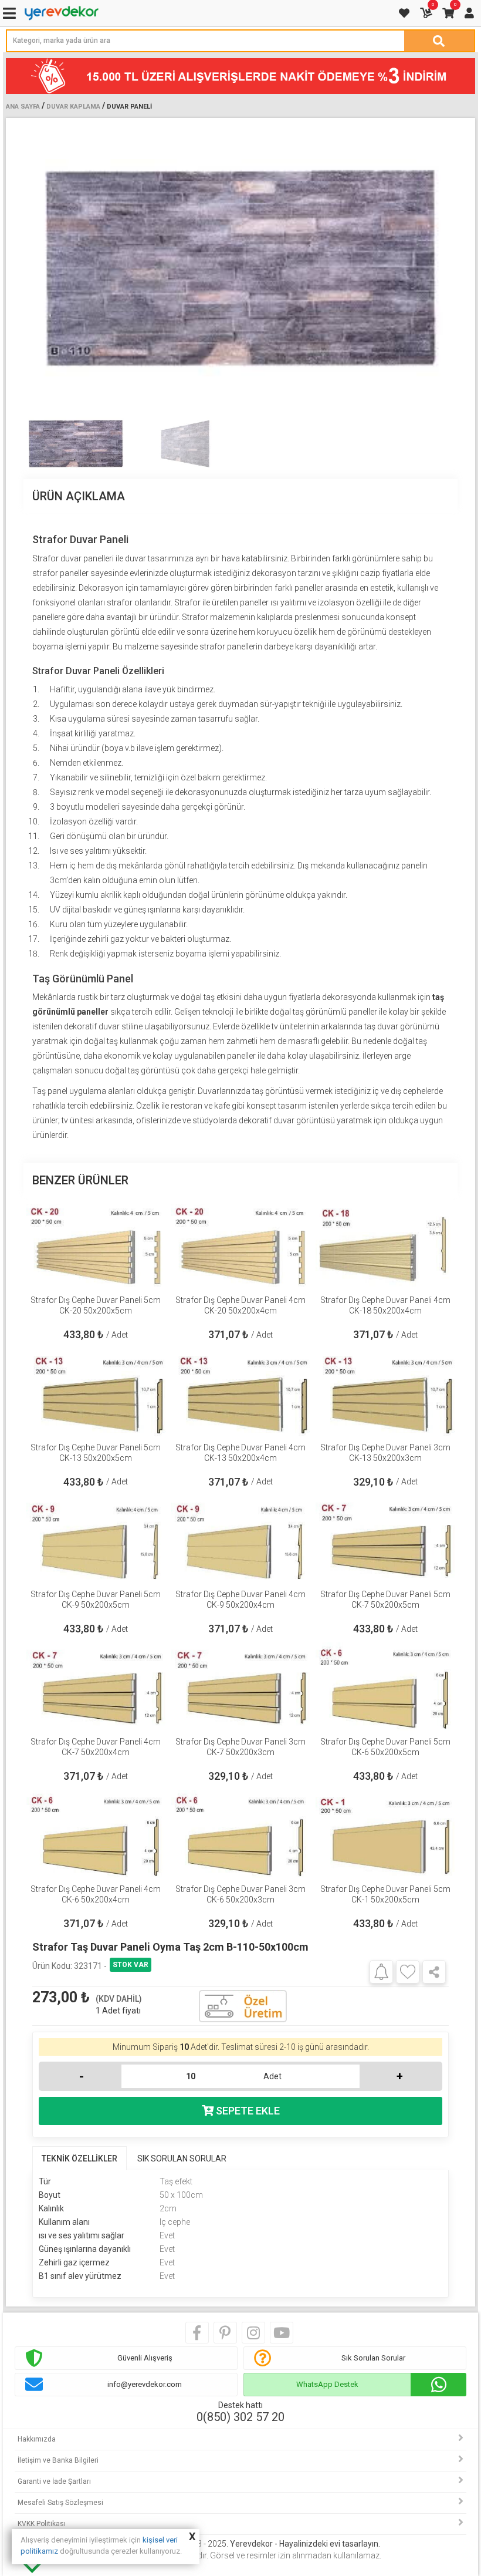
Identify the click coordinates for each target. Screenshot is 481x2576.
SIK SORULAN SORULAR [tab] (182, 2159)
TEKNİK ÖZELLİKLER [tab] (79, 2159)
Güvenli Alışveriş (145, 2358)
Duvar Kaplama (73, 107)
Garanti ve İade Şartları (54, 2481)
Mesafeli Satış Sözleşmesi (60, 2503)
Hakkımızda (37, 2439)
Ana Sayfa (23, 107)
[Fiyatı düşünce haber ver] (381, 1971)
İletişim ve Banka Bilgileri (58, 2460)
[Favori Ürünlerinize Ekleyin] (408, 1972)
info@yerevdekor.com (145, 2384)
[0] (427, 13)
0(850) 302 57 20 (240, 2417)
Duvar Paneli (129, 107)
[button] (444, 268)
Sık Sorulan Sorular (373, 2358)
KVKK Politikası (42, 2524)
